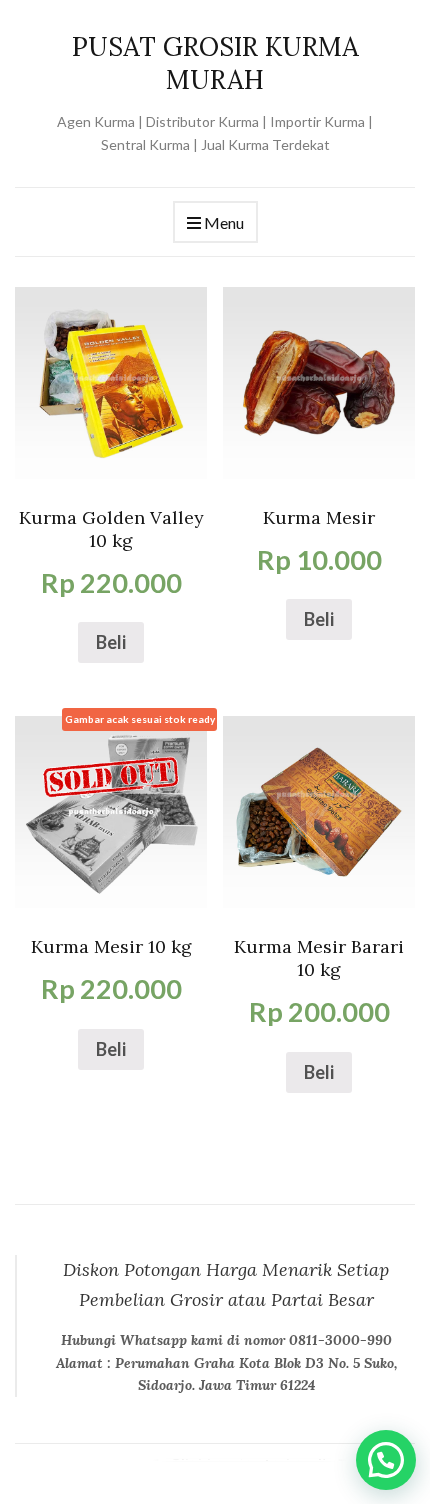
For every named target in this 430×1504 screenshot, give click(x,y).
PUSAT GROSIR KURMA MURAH (215, 63)
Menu (222, 222)
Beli (111, 642)
